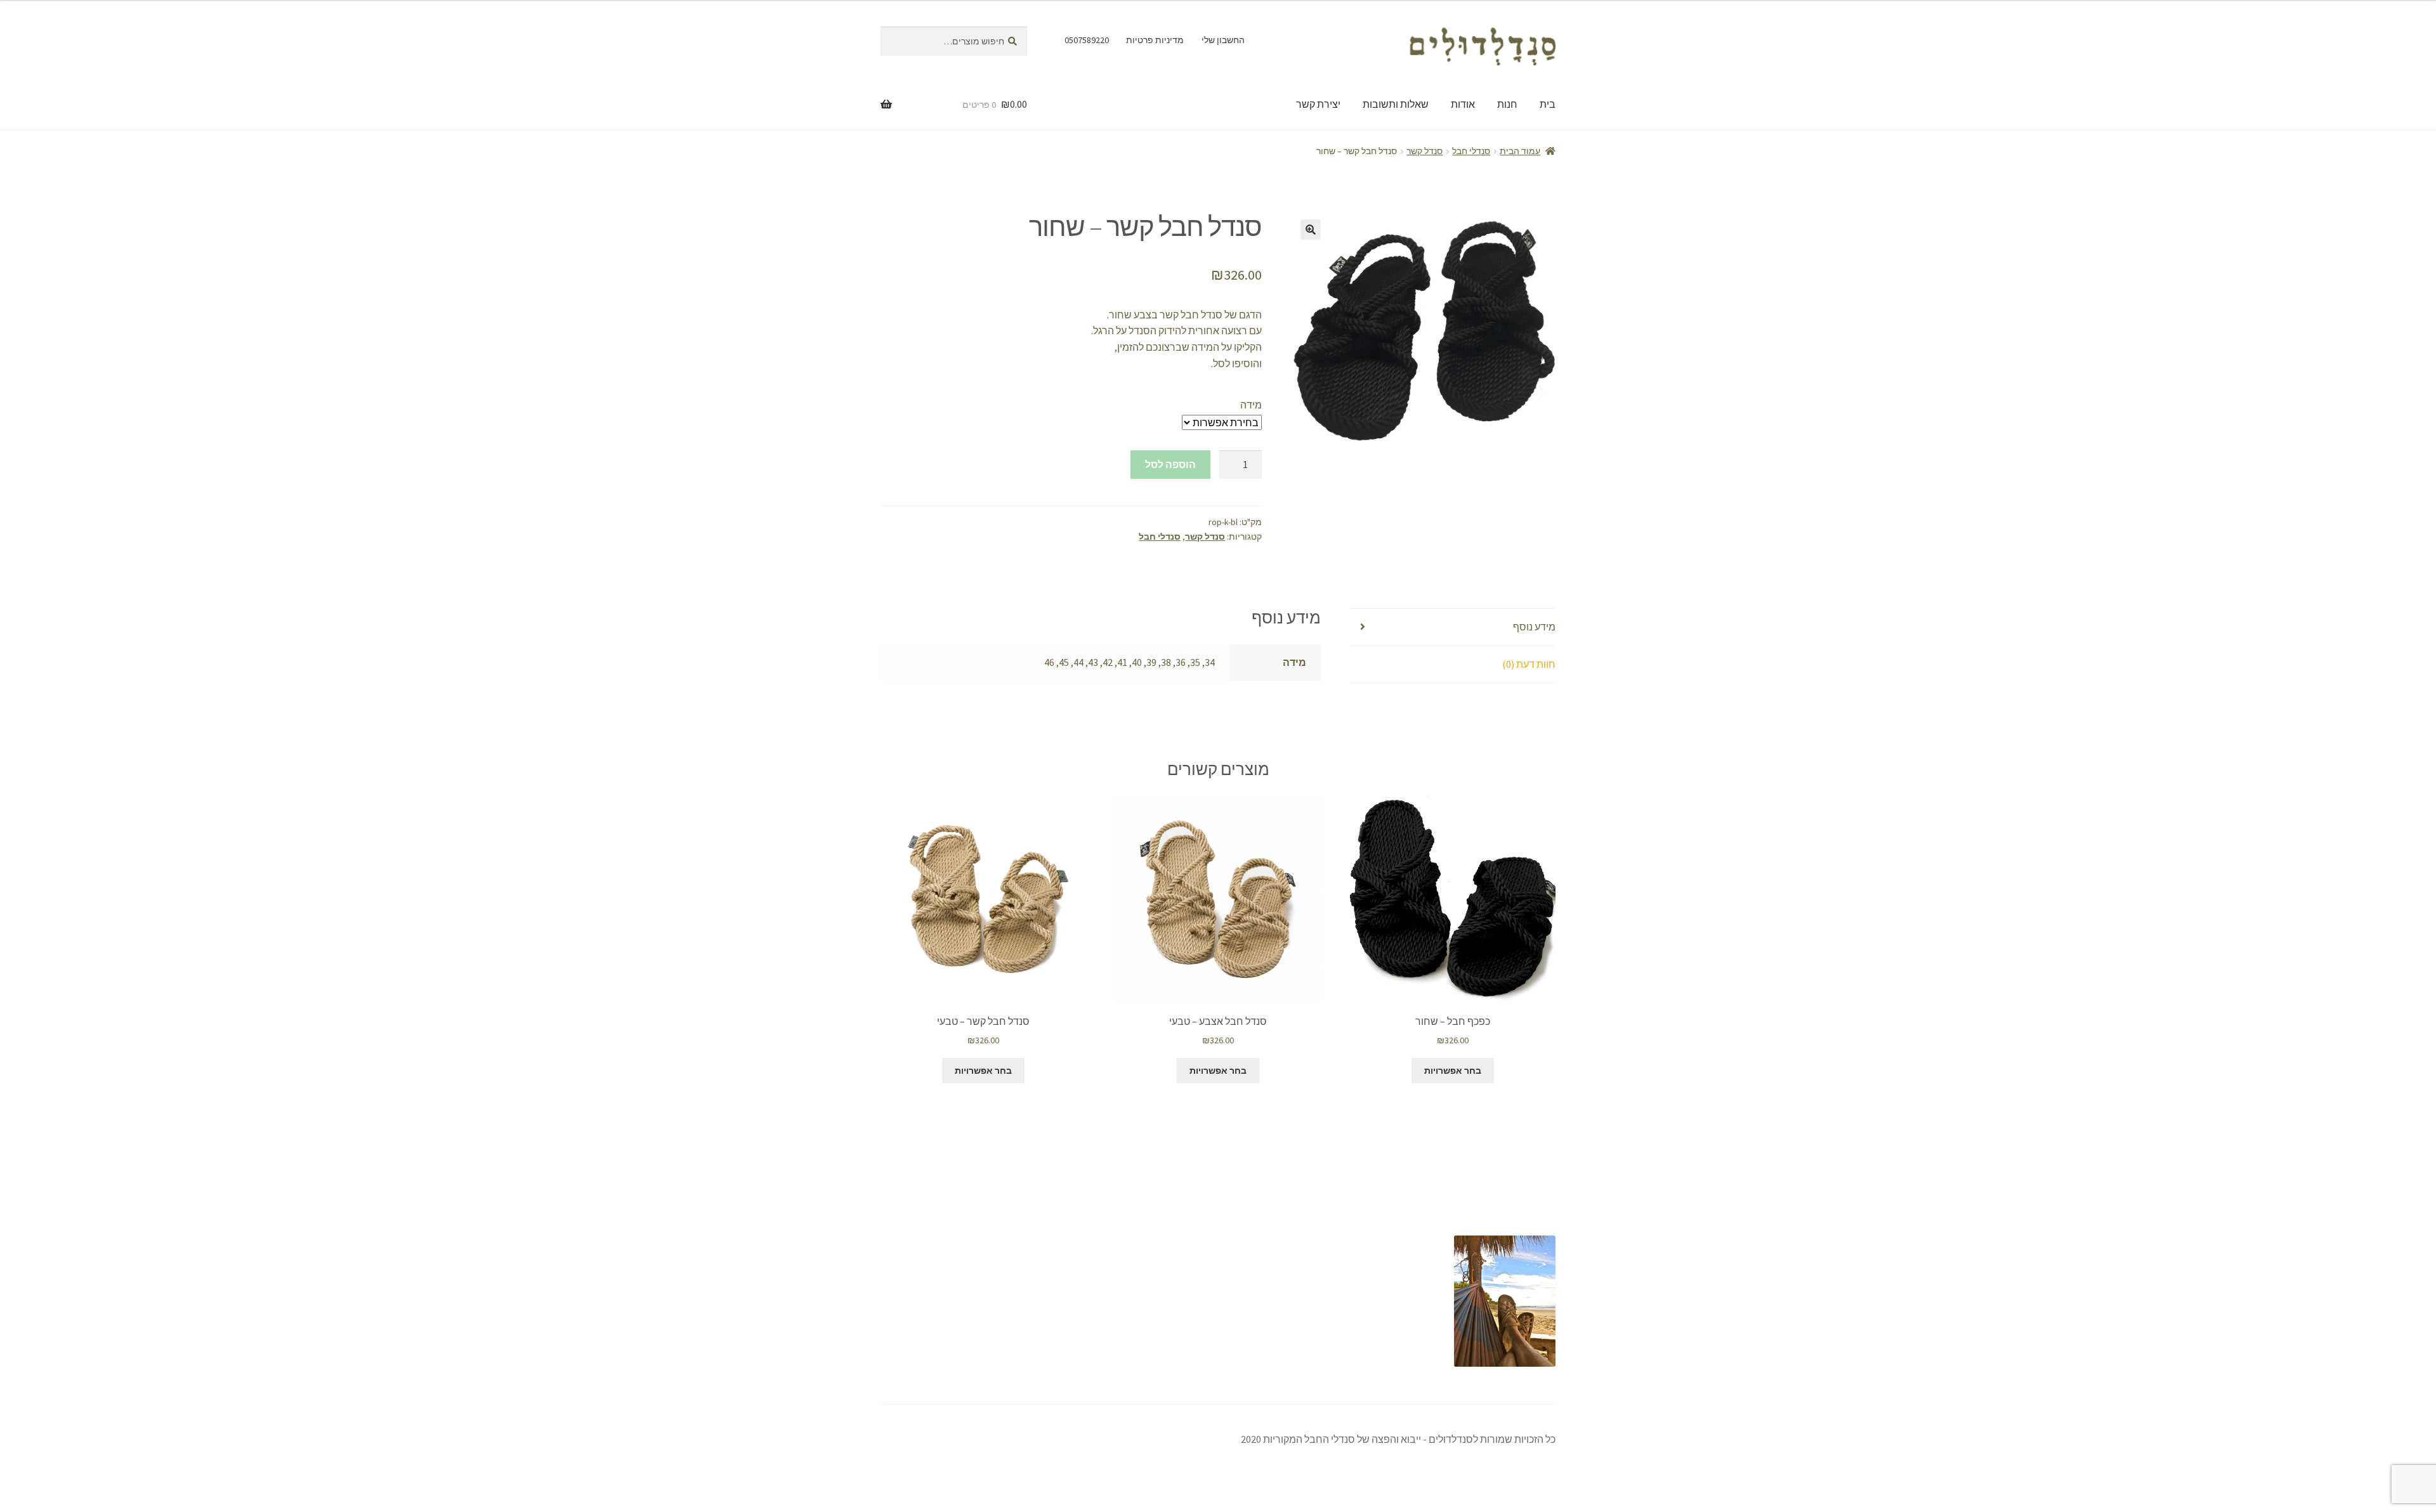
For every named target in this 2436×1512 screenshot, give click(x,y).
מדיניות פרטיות (1155, 40)
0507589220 (1087, 40)
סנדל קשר (1424, 151)
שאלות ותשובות (1396, 104)
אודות (1463, 104)
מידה (1251, 405)
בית (1548, 104)
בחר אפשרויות (1453, 1071)
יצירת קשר (1318, 104)
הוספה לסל (1170, 464)
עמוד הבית (1520, 151)
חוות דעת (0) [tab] (1529, 664)
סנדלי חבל (1471, 151)
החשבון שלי (1223, 40)
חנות (1507, 104)
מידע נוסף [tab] (1534, 627)
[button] (1311, 230)
